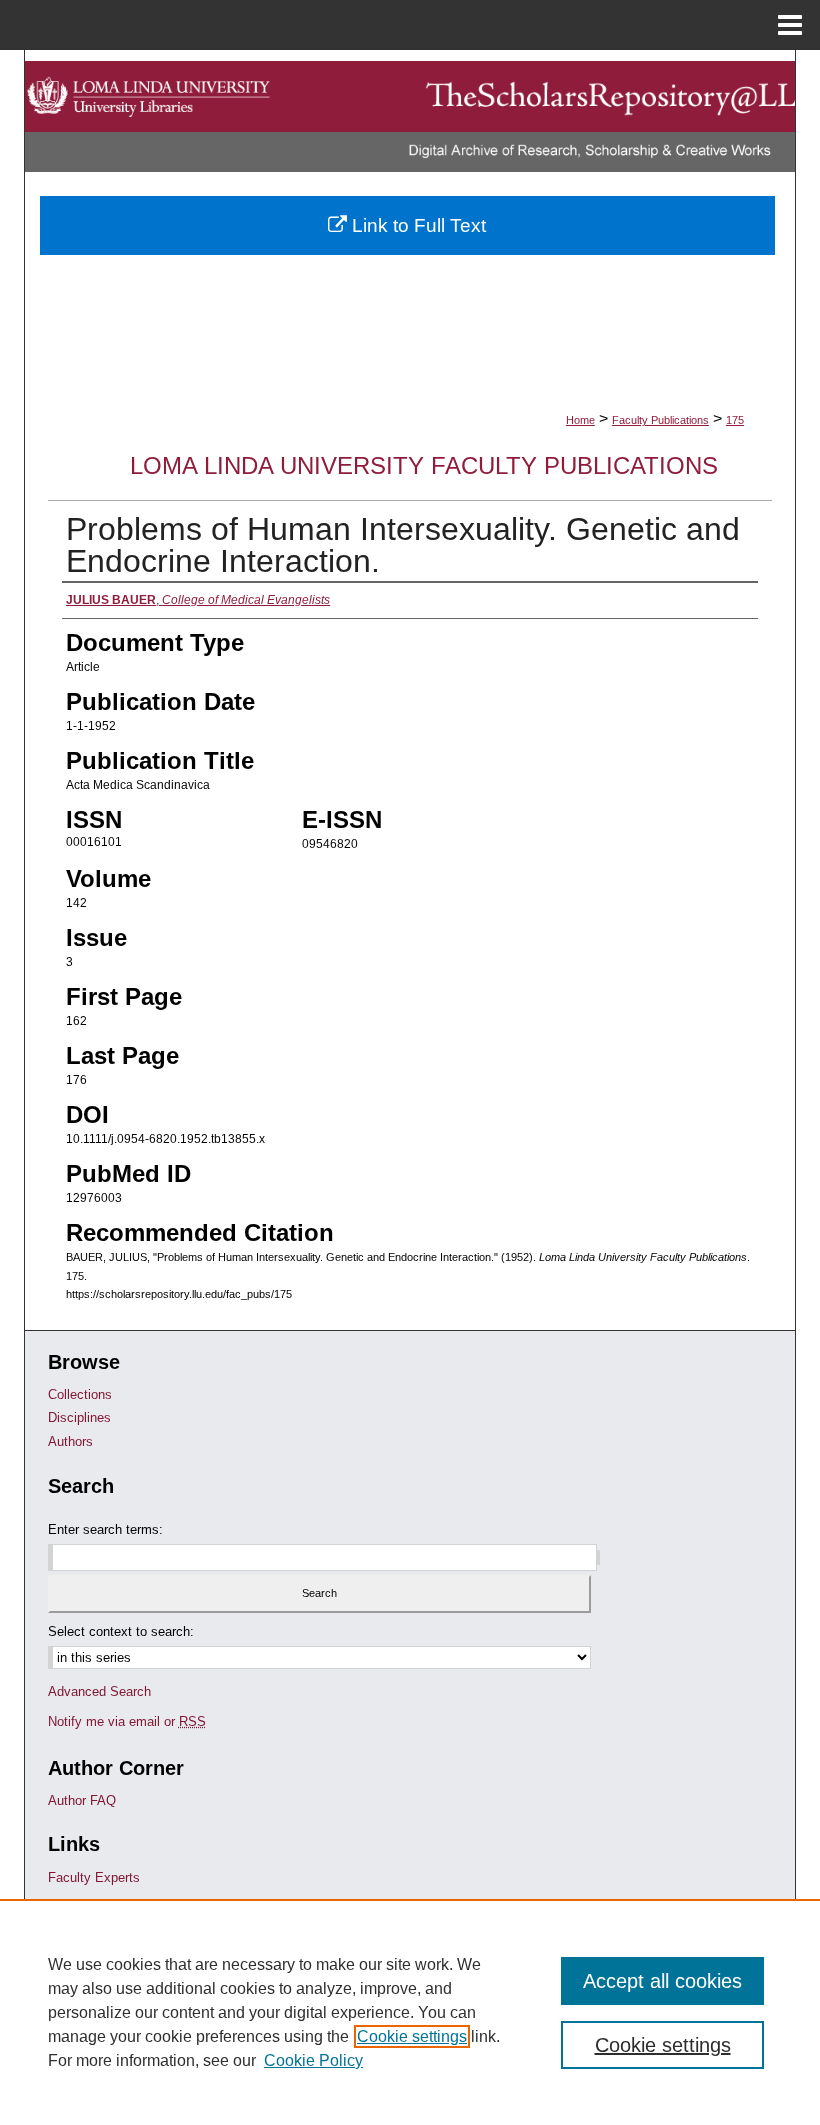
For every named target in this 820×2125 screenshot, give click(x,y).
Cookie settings (412, 2036)
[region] (410, 2012)
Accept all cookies (662, 1981)
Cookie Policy (313, 2060)
